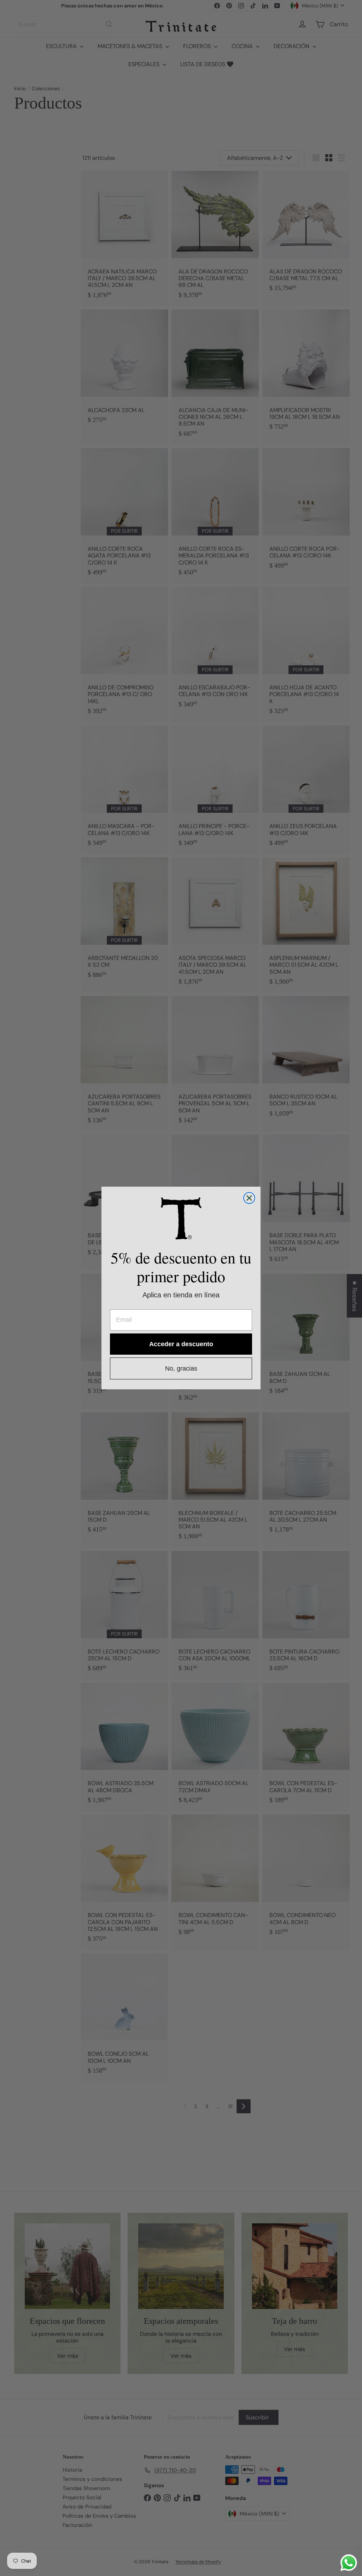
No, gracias (181, 1368)
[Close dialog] (249, 1198)
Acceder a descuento (181, 1344)
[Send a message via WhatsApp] (349, 2563)
